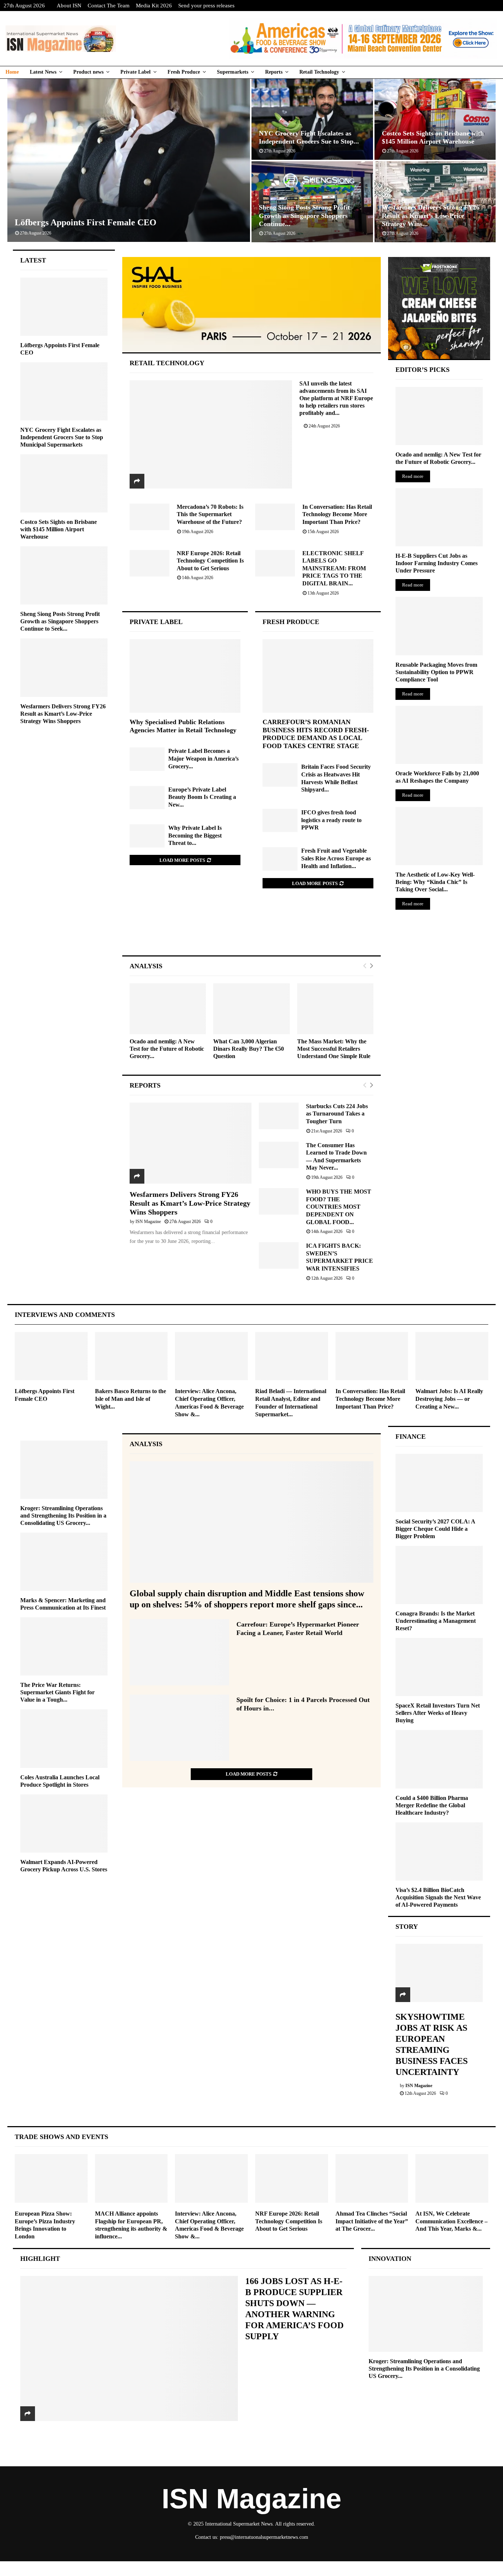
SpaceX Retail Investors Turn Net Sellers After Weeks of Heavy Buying (438, 1713)
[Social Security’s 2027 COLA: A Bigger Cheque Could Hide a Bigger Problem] (439, 1483)
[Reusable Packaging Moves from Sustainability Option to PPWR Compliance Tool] (439, 626)
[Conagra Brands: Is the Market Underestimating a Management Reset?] (439, 1575)
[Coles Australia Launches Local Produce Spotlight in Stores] (64, 1738)
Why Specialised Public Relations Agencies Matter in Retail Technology (183, 726)
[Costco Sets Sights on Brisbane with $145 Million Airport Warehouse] (64, 483)
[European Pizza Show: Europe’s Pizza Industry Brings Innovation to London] (51, 2178)
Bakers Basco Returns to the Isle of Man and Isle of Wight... (131, 1399)
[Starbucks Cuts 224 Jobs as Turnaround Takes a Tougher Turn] (279, 1116)
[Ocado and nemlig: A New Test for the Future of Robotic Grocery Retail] (168, 1009)
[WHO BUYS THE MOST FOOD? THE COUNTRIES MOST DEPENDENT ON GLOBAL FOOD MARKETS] (279, 1201)
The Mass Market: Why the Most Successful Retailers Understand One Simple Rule (334, 1049)
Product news (88, 72)
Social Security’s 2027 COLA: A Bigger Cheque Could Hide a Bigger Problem (435, 1529)
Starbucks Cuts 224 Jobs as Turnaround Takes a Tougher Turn (337, 1114)
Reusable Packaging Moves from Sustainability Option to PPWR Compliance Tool (436, 672)
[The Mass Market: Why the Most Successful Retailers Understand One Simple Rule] (335, 1009)
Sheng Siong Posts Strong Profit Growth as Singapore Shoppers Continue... (304, 216)
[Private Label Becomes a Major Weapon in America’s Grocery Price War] (147, 759)
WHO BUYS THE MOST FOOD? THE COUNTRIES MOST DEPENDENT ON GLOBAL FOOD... (339, 1207)
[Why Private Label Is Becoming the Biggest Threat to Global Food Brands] (147, 836)
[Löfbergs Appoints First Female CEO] (64, 307)
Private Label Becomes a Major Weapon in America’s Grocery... (203, 758)
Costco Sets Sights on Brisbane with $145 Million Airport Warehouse (59, 529)
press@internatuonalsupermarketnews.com (264, 2537)
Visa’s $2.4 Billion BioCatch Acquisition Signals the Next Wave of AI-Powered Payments (438, 1897)
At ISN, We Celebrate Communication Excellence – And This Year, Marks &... (451, 2221)
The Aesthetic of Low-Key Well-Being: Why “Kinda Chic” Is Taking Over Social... (435, 882)
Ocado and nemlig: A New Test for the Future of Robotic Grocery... (167, 1049)
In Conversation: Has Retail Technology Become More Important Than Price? (337, 514)
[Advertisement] (251, 929)
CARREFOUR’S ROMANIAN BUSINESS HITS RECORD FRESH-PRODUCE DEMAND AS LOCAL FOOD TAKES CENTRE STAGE (316, 734)
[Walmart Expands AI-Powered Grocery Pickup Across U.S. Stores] (64, 1823)
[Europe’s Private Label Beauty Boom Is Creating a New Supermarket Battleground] (147, 798)
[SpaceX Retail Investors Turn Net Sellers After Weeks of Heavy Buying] (439, 1667)
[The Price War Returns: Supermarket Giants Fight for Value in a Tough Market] (64, 1646)
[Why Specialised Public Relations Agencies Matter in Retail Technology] (185, 676)
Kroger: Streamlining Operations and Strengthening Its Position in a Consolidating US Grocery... (63, 1516)
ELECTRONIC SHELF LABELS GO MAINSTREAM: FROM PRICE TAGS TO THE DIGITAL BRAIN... (334, 568)
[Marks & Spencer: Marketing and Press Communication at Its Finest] (64, 1562)
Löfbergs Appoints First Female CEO (86, 222)
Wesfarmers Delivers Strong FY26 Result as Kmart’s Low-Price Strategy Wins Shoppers (190, 1203)
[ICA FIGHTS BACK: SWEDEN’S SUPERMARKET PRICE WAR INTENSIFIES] (279, 1255)
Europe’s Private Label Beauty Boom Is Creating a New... (202, 797)
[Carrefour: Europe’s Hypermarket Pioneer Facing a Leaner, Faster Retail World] (179, 1652)
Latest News (43, 72)
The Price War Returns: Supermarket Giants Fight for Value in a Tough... (57, 1692)
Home (12, 72)
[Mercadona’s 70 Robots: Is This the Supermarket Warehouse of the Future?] (150, 517)
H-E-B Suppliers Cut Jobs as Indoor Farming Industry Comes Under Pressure (437, 563)
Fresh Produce (184, 72)
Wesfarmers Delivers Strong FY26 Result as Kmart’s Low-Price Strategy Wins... (431, 216)
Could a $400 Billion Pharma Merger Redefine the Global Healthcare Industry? (432, 1805)
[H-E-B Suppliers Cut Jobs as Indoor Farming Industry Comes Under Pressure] (439, 517)
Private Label (136, 72)
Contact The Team (109, 6)
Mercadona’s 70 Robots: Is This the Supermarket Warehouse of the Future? (210, 514)
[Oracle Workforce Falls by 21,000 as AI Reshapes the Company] (439, 735)
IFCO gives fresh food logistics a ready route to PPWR (331, 820)
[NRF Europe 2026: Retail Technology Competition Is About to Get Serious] (150, 563)
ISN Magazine (148, 1222)
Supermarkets (233, 72)
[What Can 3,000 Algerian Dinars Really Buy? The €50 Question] (251, 1009)
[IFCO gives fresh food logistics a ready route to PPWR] (280, 820)
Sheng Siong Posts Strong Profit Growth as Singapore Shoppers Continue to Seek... (60, 621)
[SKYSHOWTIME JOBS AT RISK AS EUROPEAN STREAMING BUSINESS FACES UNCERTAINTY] (439, 1973)
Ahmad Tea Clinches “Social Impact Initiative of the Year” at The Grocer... (372, 2221)
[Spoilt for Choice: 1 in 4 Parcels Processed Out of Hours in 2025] (179, 1728)
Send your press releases (206, 6)
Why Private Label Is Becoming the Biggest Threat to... (195, 835)
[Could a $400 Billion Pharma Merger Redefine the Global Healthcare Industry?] (439, 1759)
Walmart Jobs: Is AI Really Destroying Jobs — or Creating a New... (449, 1399)
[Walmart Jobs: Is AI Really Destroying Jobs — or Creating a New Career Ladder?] (452, 1356)
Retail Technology (319, 72)
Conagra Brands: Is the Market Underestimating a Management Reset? (436, 1621)
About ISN (69, 6)
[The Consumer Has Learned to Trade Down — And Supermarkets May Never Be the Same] (279, 1155)
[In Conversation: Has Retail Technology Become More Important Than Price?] (275, 517)
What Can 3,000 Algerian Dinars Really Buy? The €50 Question (249, 1049)
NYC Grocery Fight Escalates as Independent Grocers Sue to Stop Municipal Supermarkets (62, 437)
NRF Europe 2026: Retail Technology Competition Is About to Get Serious (210, 561)
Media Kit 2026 (154, 6)
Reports (274, 72)
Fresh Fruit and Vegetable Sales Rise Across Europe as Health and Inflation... (336, 858)
